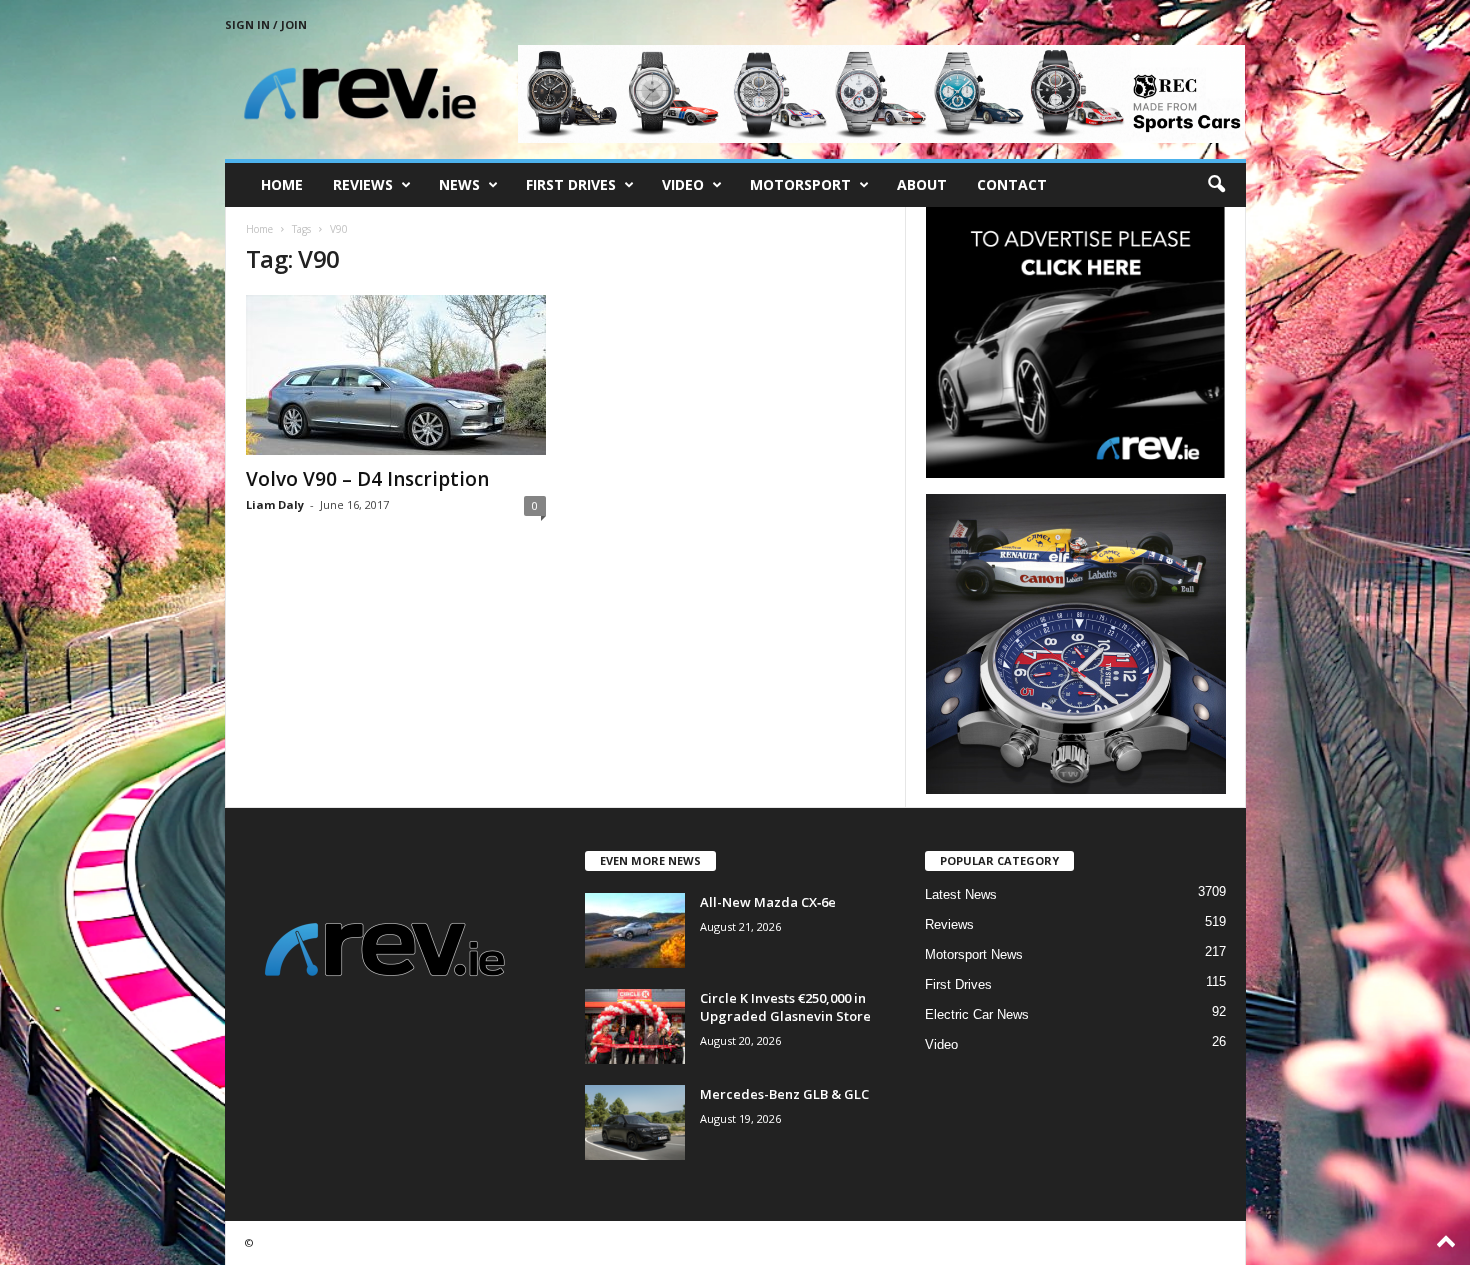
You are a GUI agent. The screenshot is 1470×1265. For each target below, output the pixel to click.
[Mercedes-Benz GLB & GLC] (635, 1122)
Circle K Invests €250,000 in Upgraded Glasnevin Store (785, 1007)
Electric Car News (977, 1014)
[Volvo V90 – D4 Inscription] (396, 375)
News (459, 184)
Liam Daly (275, 504)
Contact (1012, 184)
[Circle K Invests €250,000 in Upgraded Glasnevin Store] (635, 1026)
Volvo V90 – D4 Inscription (367, 479)
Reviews (363, 184)
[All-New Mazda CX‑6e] (635, 930)
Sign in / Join (266, 24)
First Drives (571, 184)
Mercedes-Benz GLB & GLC (784, 1094)
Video (683, 184)
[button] (1216, 185)
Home (282, 184)
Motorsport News (974, 954)
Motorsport (800, 184)
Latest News (961, 894)
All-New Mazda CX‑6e (768, 902)
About (922, 184)
